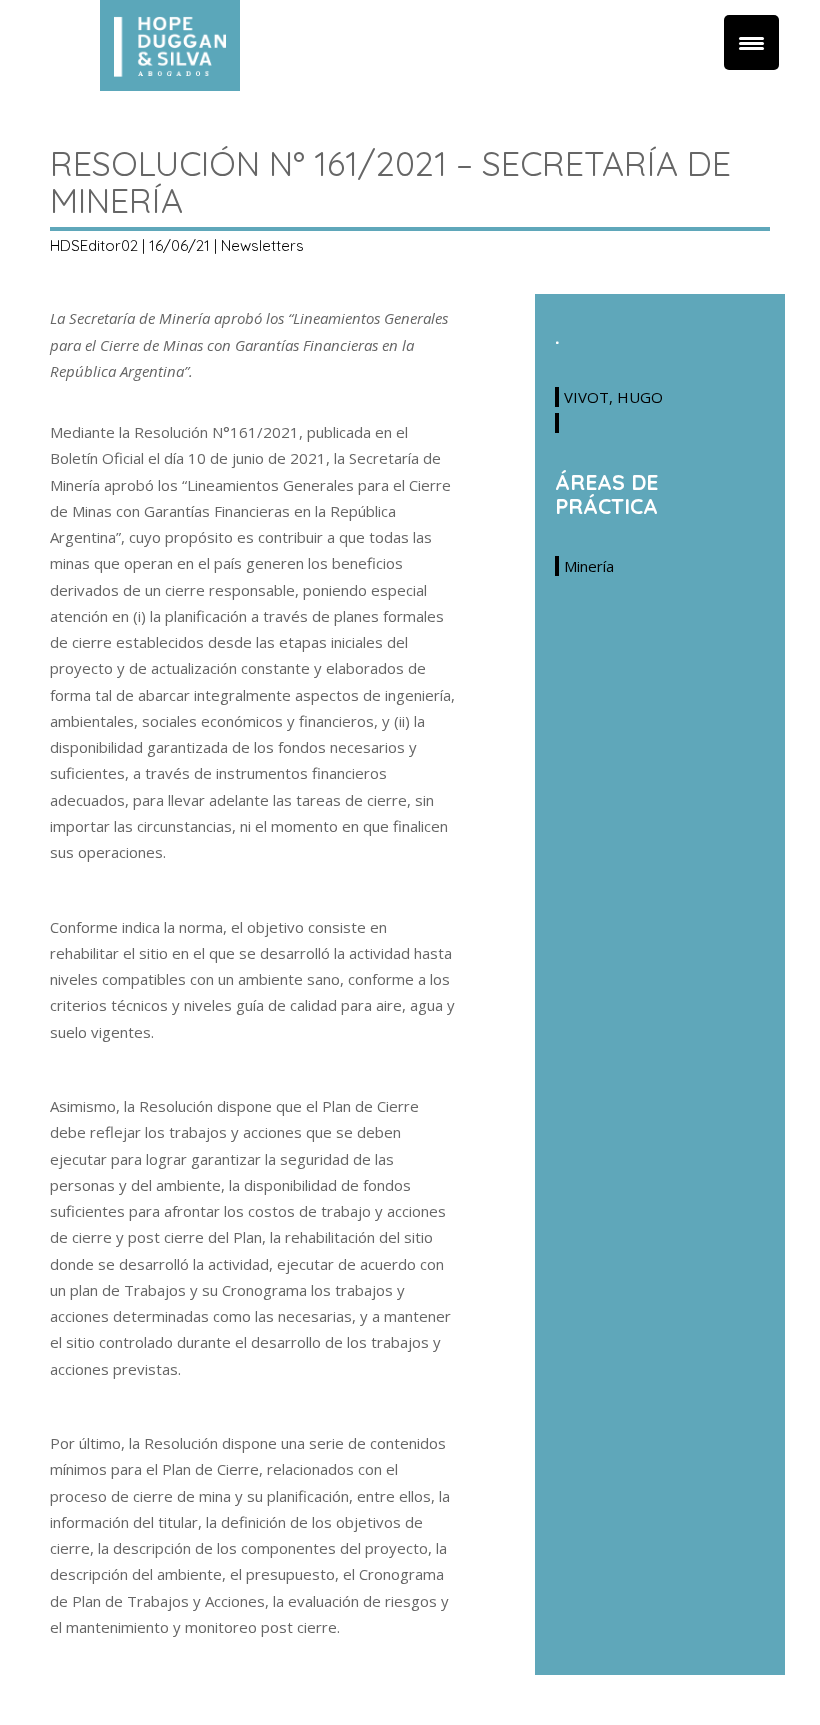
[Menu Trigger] (751, 42)
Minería (589, 566)
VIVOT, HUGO (613, 397)
